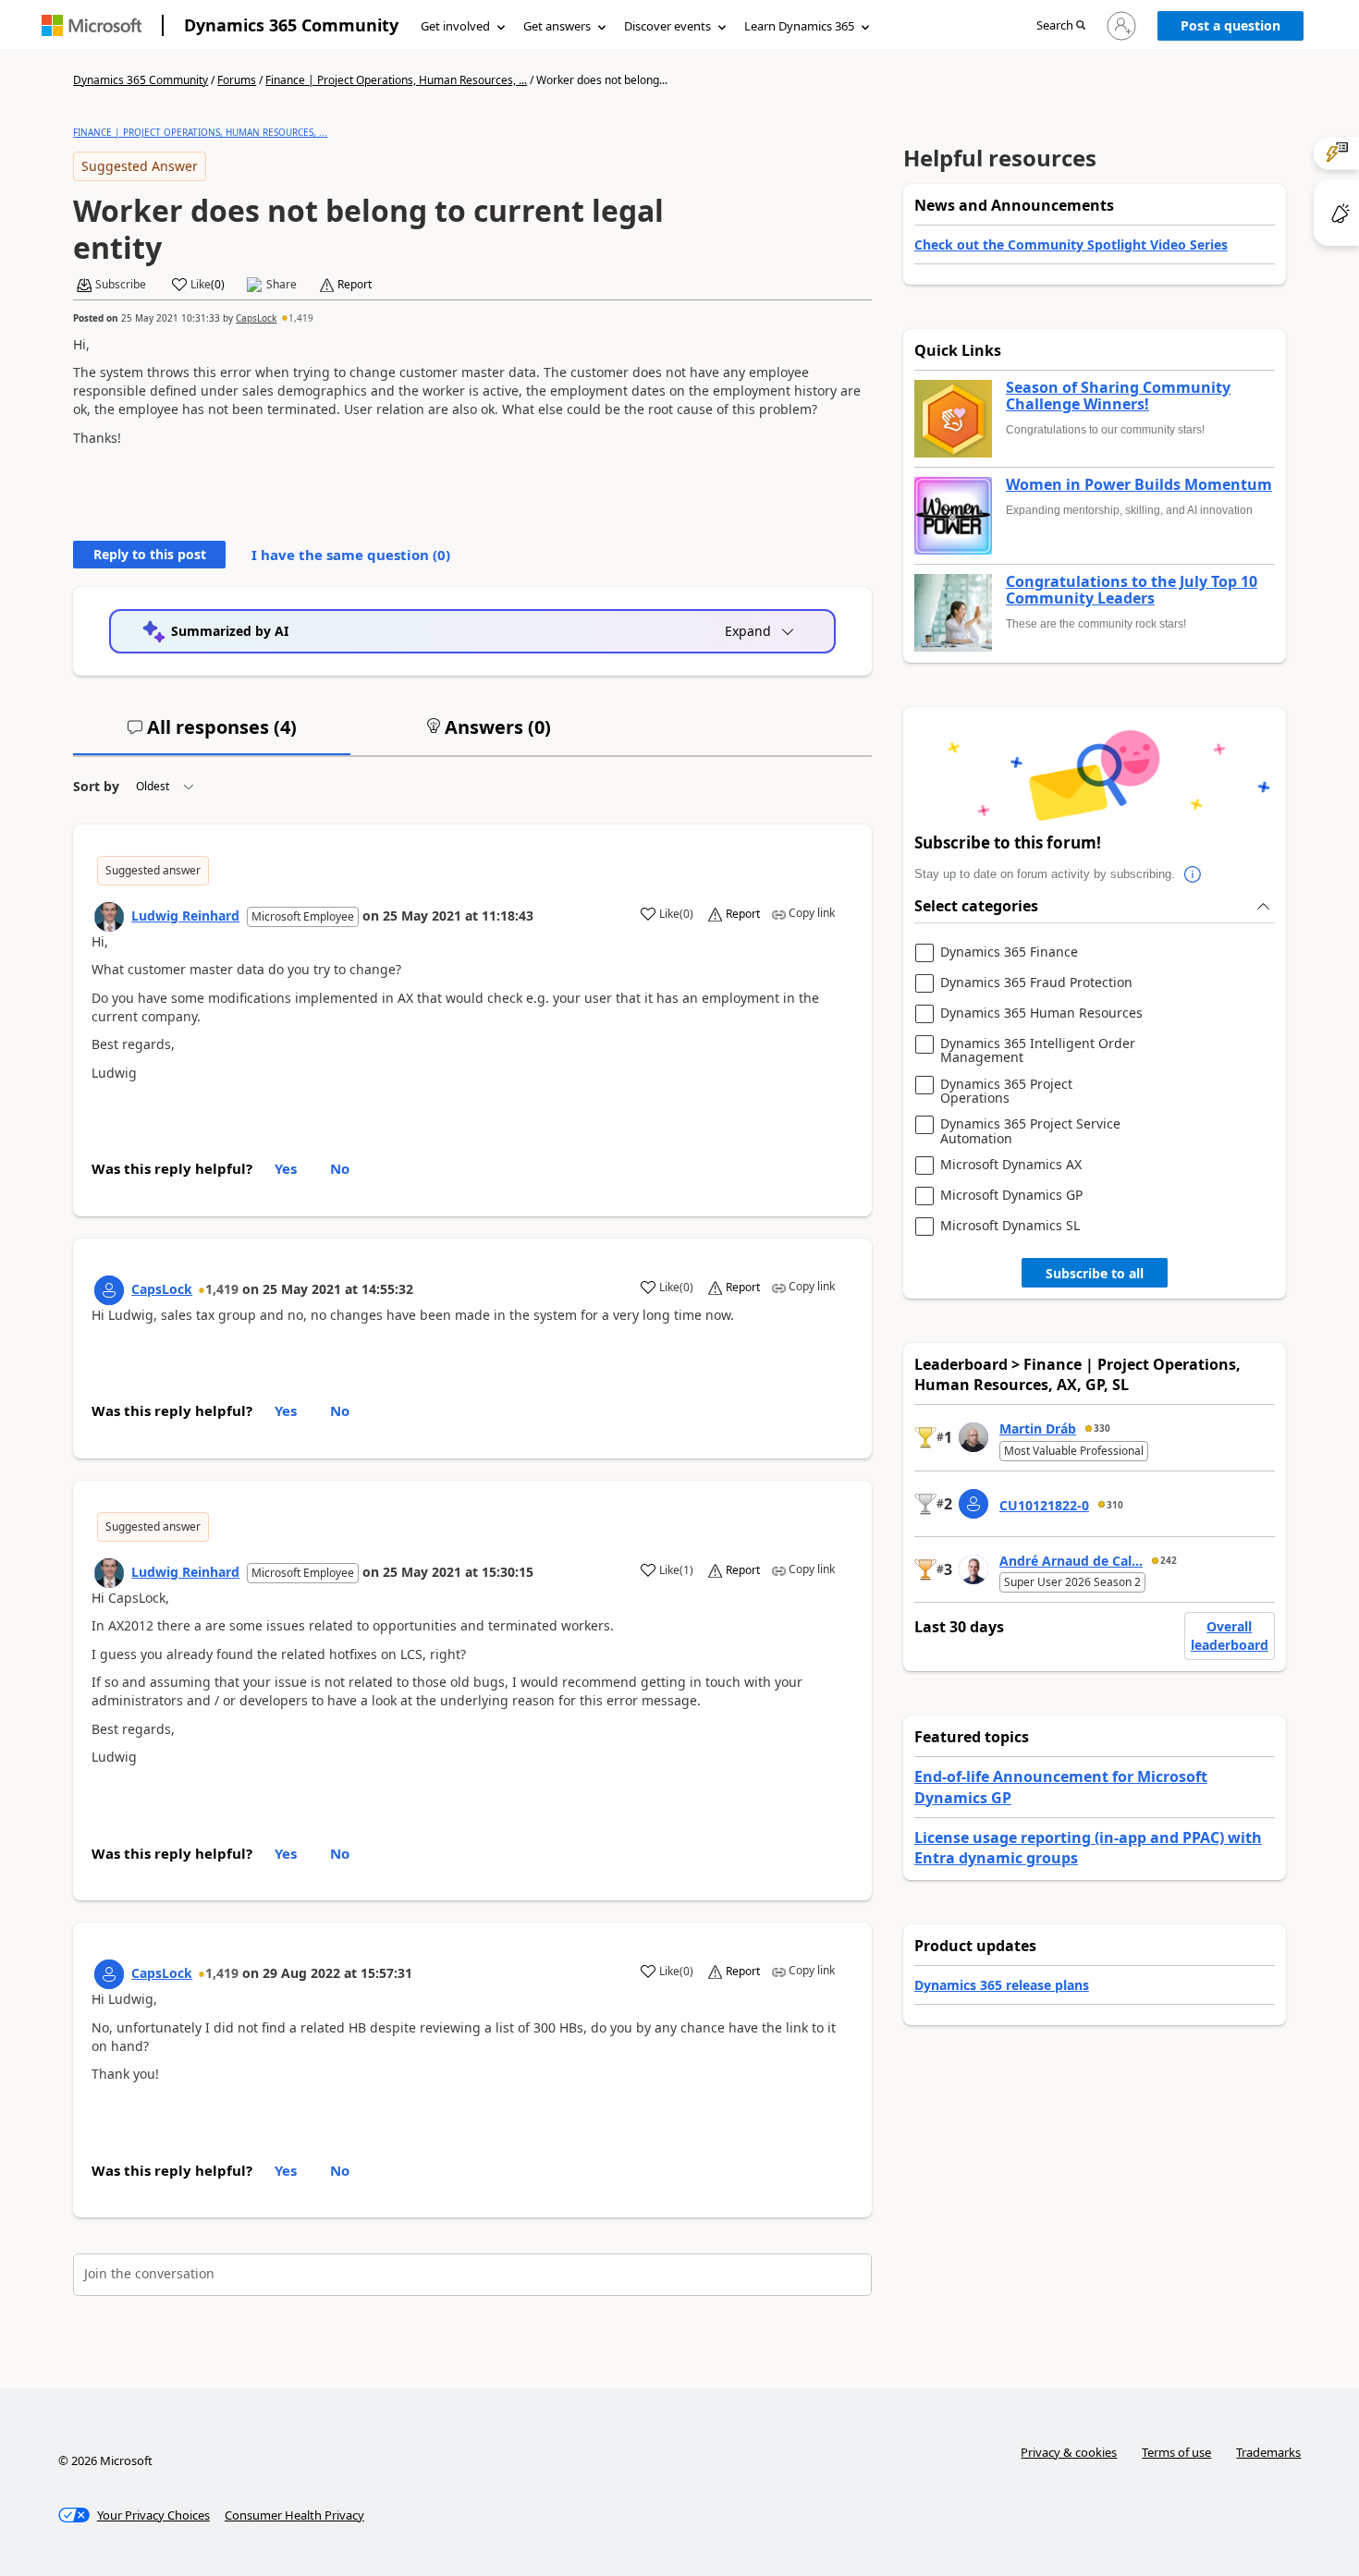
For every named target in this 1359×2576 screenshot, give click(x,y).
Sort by (96, 786)
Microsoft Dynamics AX (1011, 1165)
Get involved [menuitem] (455, 26)
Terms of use (1176, 2452)
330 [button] (1102, 1428)
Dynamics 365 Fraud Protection (1036, 983)
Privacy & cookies (1069, 2452)
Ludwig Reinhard (185, 916)
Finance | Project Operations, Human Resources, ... (396, 80)
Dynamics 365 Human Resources (1041, 1013)
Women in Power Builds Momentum (1139, 485)
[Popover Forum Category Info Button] (1194, 874)
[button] (1061, 26)
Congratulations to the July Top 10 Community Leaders (1132, 590)
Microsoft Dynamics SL (1010, 1226)
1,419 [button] (301, 318)
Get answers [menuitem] (557, 26)
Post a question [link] (1230, 25)
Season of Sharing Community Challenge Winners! (1118, 396)
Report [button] (355, 285)
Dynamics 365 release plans (1002, 1985)
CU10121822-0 (1044, 1505)
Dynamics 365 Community (291, 25)
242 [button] (1169, 1560)
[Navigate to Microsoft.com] (92, 25)
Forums (237, 80)
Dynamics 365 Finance (1009, 952)
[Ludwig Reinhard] (109, 917)
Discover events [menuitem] (667, 26)
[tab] (212, 735)
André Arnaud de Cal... (1071, 1561)
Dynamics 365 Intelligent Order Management (1038, 1050)
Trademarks (1268, 2452)
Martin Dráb (1038, 1428)
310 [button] (1115, 1505)
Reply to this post (150, 554)
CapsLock (256, 318)
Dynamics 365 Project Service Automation (1030, 1131)
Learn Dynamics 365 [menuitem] (799, 26)
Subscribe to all (1095, 1273)
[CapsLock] (109, 1290)
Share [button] (282, 285)
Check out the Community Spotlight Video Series (1071, 244)
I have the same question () (351, 555)
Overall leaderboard (1230, 1636)
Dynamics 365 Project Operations (1006, 1091)
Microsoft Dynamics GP (1011, 1196)
